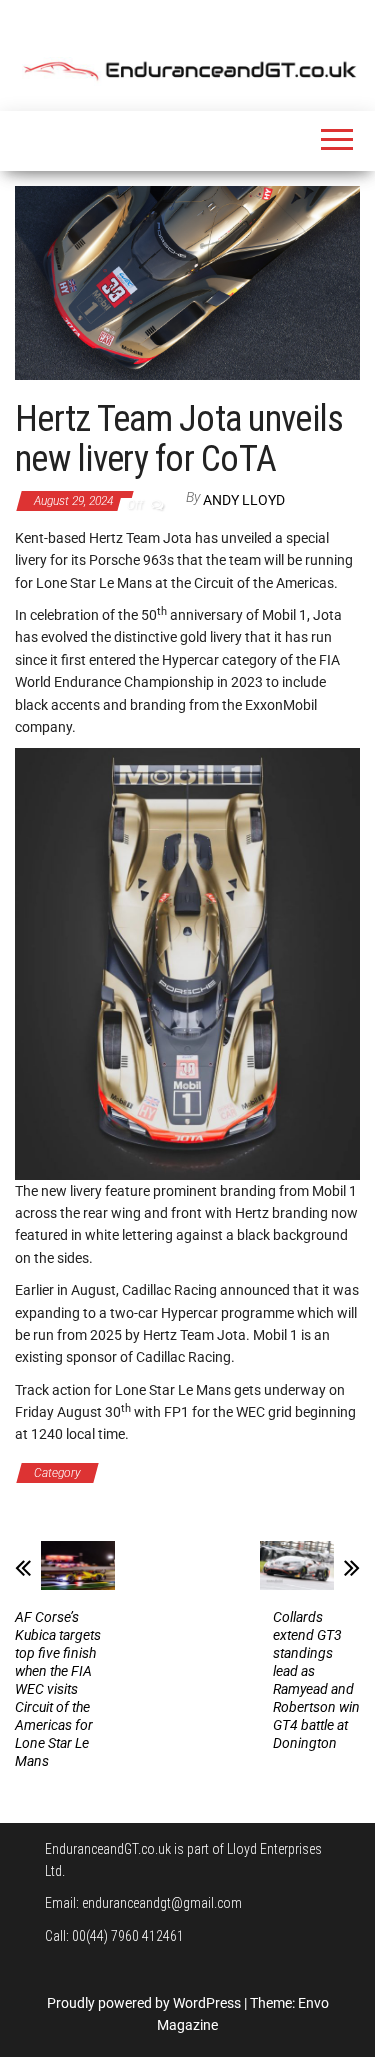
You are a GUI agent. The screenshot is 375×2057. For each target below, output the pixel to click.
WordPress (207, 2003)
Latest (50, 1495)
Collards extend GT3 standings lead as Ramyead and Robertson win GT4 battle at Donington (316, 1680)
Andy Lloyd (244, 500)
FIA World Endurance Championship (216, 1473)
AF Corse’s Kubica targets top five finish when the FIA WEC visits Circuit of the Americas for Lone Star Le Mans (58, 1689)
